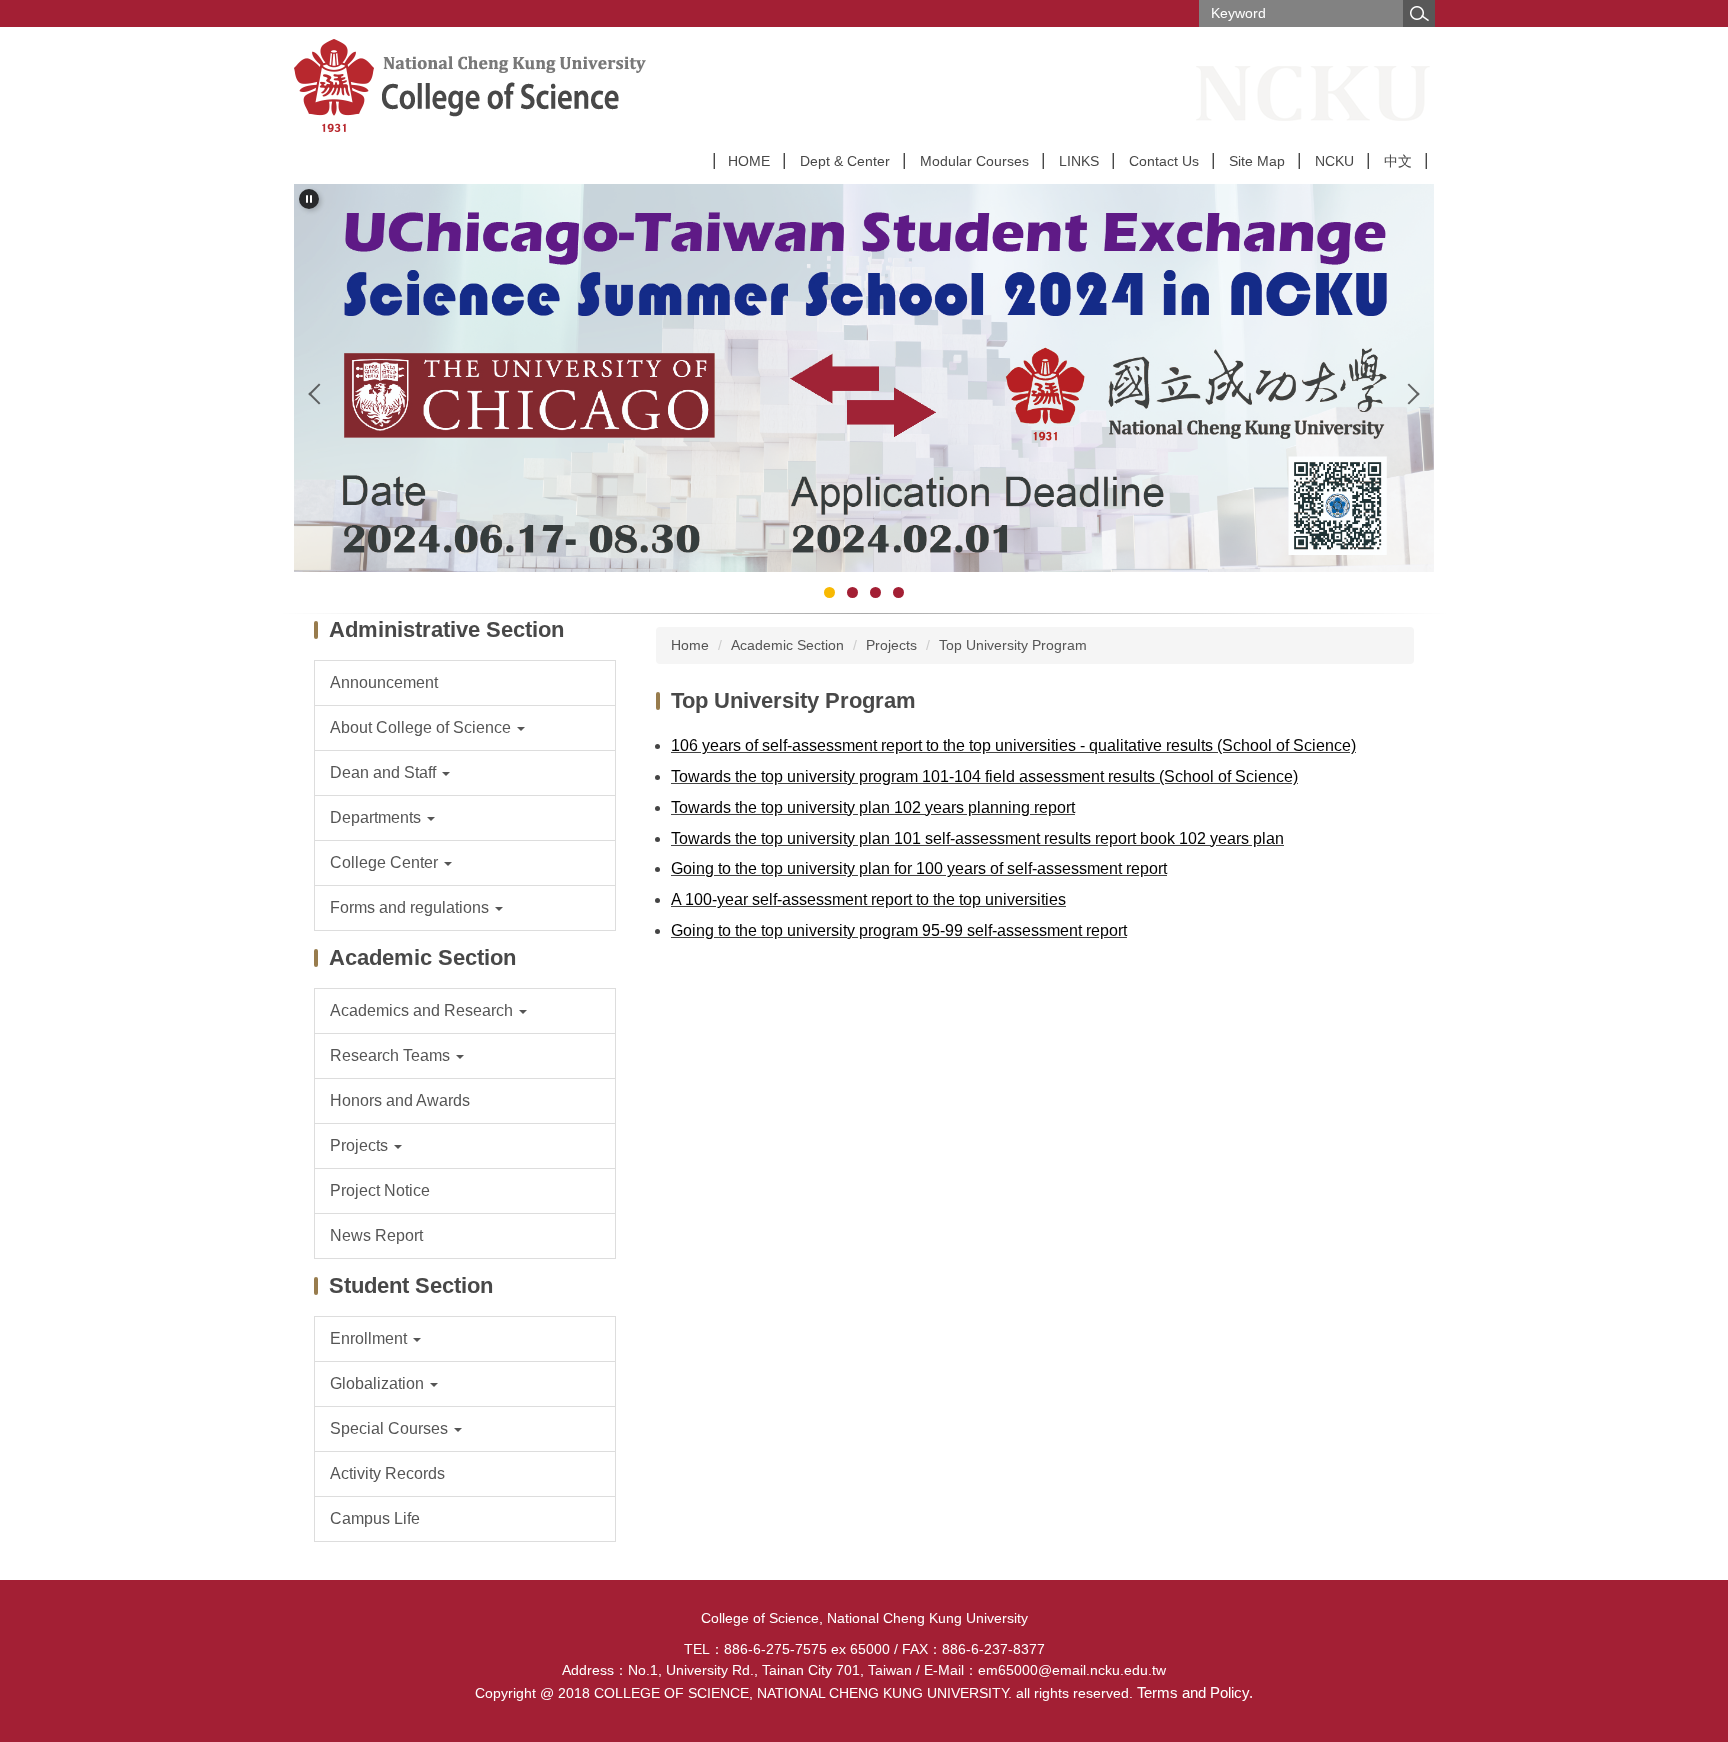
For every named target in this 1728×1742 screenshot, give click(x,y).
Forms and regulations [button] (411, 907)
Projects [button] (361, 1145)
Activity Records (387, 1473)
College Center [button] (386, 862)
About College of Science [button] (422, 727)
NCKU (1334, 161)
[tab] (829, 592)
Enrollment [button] (370, 1338)
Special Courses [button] (391, 1428)
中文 (1398, 161)
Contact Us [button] (1164, 161)
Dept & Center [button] (845, 161)
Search (1419, 13)
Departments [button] (377, 817)
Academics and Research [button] (423, 1010)
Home (690, 645)
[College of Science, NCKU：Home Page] (544, 85)
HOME (749, 161)
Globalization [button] (379, 1383)
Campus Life (375, 1518)
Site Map (1257, 161)
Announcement (384, 682)
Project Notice (380, 1190)
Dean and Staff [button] (385, 772)
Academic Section (787, 645)
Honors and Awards (400, 1100)
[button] (309, 199)
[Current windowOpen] (864, 377)
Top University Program (1013, 645)
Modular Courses (974, 161)
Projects (891, 645)
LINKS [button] (1079, 161)
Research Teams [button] (392, 1055)
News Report (376, 1235)
